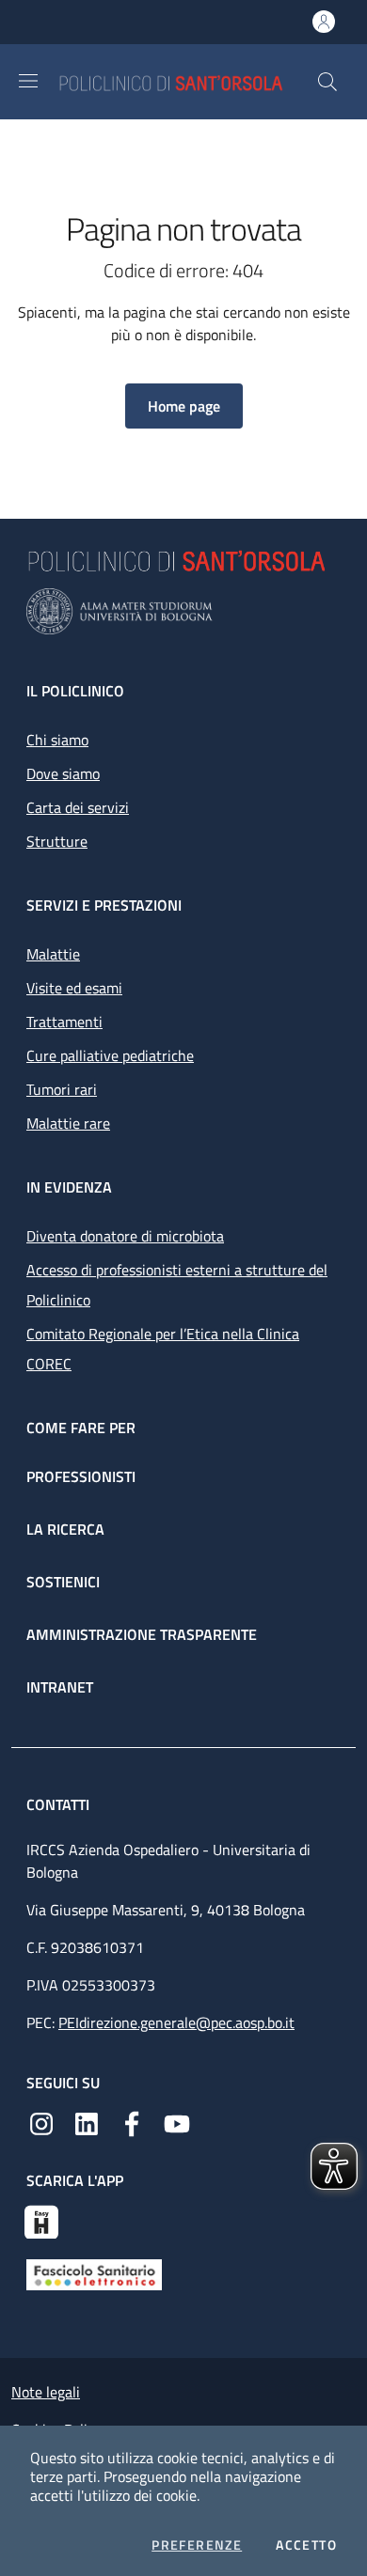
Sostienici (63, 1582)
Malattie (53, 954)
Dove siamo (63, 773)
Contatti (60, 1804)
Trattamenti (64, 1022)
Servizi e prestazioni (104, 905)
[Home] (187, 81)
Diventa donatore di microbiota (125, 1236)
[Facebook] (132, 2122)
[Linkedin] (87, 2122)
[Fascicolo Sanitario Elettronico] (94, 2273)
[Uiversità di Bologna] (183, 611)
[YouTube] (177, 2122)
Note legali (46, 2392)
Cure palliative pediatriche (110, 1055)
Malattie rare (68, 1123)
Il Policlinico (75, 691)
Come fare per (81, 1428)
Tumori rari (62, 1089)
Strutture (57, 841)
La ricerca (65, 1529)
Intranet (60, 1687)
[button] (327, 82)
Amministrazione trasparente (142, 1634)
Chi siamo (57, 740)
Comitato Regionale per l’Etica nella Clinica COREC (163, 1349)
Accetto (306, 2545)
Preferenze (197, 2545)
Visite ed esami (74, 988)
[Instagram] (41, 2122)
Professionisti (81, 1476)
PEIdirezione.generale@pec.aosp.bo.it (176, 2022)
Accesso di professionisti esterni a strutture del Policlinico (177, 1285)
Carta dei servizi (78, 807)
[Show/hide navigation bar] (28, 81)
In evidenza (69, 1187)
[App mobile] (41, 2220)
